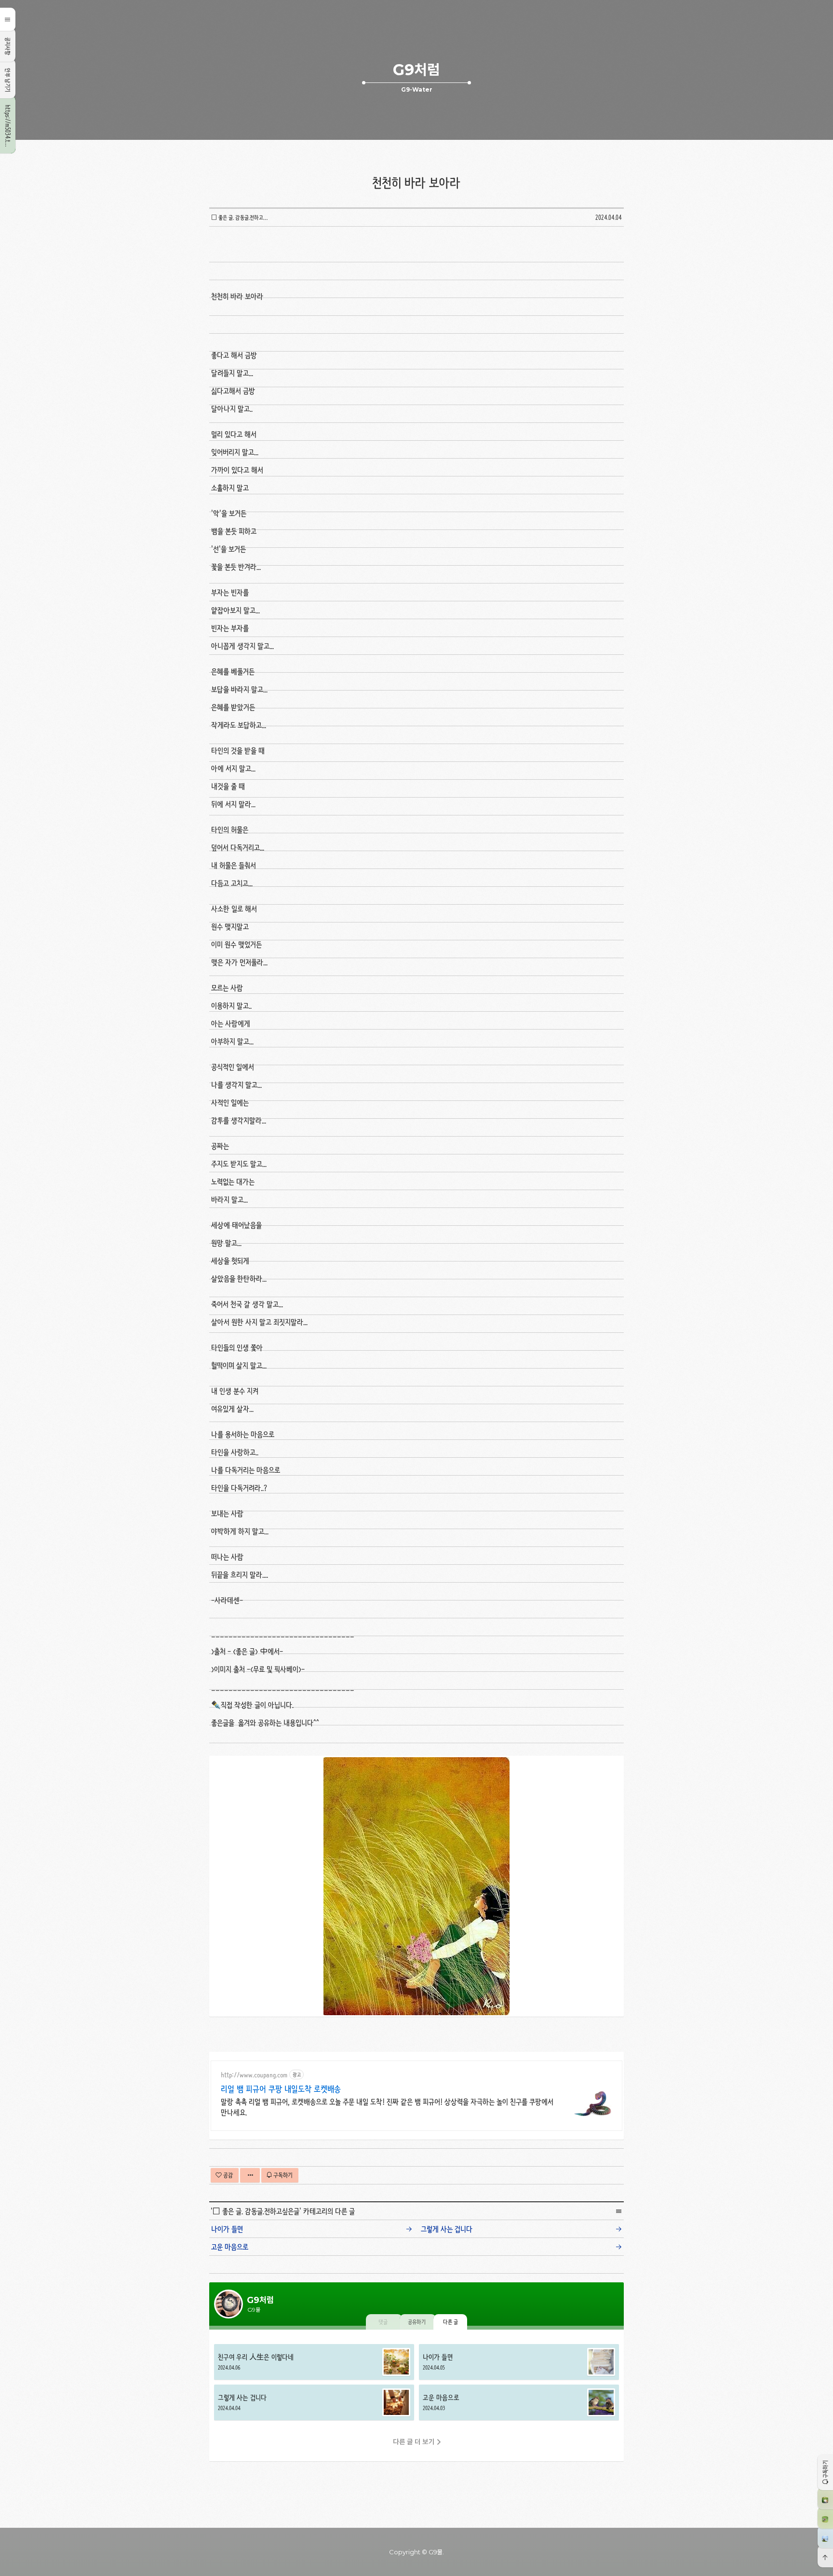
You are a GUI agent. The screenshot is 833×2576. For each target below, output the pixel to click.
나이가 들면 (227, 2229)
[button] (825, 2472)
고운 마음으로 (230, 2247)
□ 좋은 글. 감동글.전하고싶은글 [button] (241, 217)
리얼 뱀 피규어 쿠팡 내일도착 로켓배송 (281, 2089)
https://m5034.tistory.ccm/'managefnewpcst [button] (8, 129)
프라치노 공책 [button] (825, 2498)
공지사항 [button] (8, 46)
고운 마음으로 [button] (519, 2402)
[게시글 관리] (250, 2175)
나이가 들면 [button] (519, 2362)
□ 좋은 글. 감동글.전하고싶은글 (256, 2211)
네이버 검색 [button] (825, 2518)
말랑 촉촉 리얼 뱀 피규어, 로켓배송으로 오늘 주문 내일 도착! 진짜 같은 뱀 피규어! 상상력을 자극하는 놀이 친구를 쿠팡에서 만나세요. (387, 2107)
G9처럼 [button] (416, 70)
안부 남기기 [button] (8, 80)
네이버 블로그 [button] (825, 2537)
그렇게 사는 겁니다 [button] (314, 2402)
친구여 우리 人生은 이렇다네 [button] (314, 2362)
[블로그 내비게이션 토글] (8, 19)
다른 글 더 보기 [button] (414, 2442)
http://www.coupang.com (254, 2075)
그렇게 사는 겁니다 (447, 2229)
